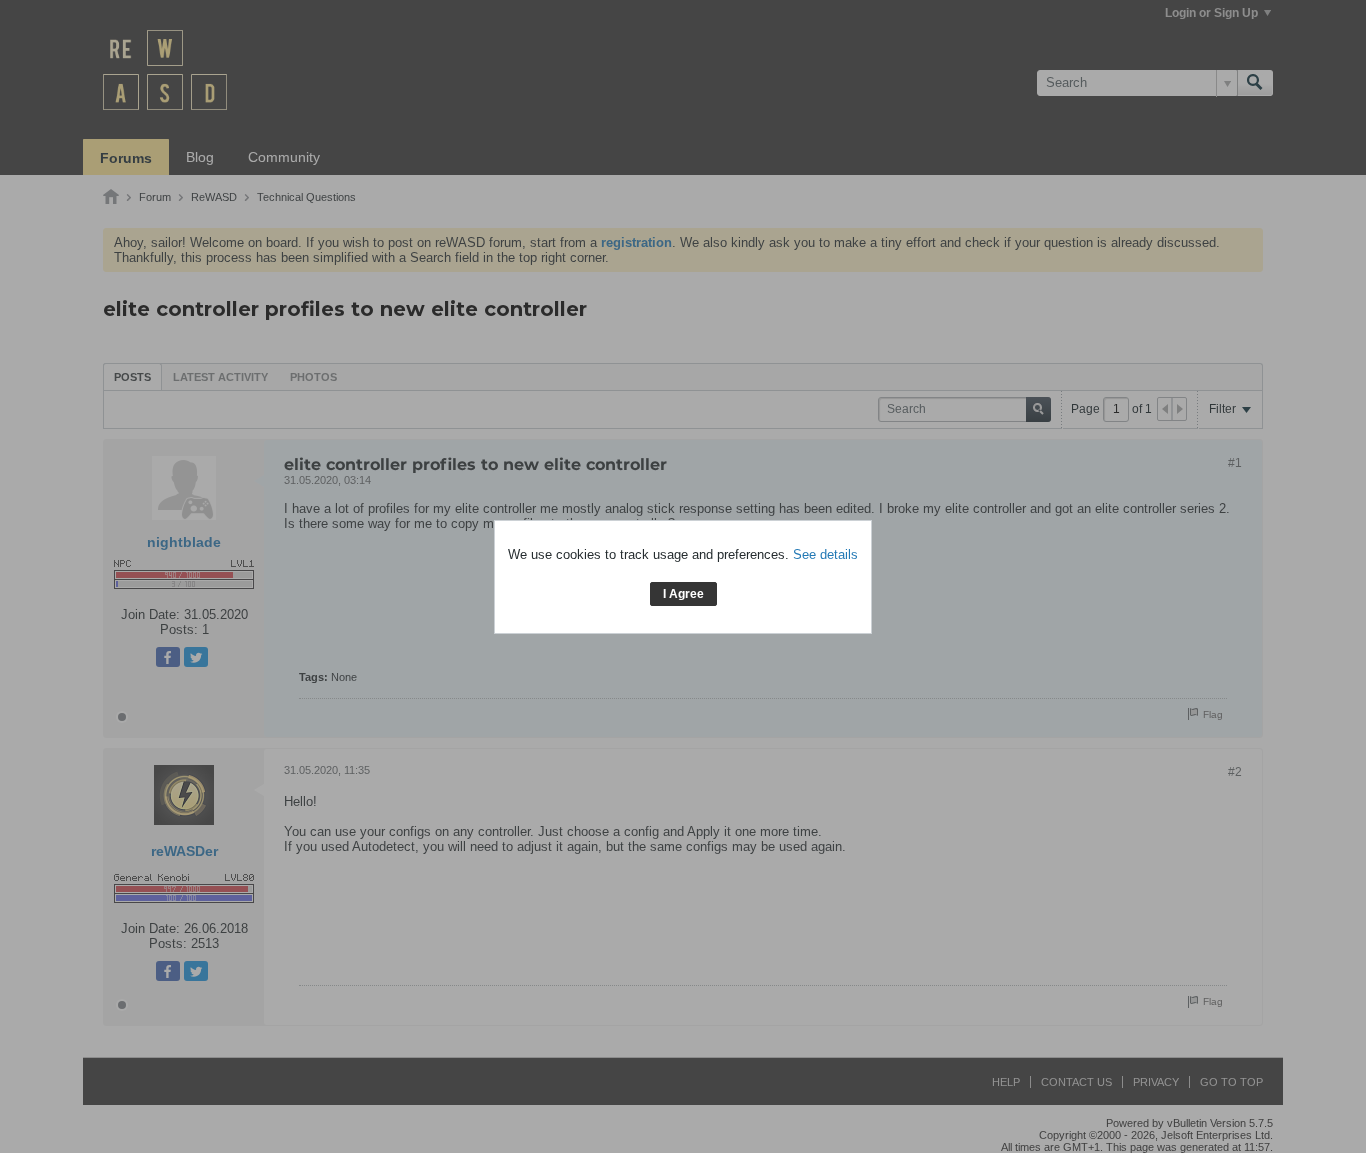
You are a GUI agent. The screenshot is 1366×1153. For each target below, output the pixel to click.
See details (825, 554)
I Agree (683, 594)
